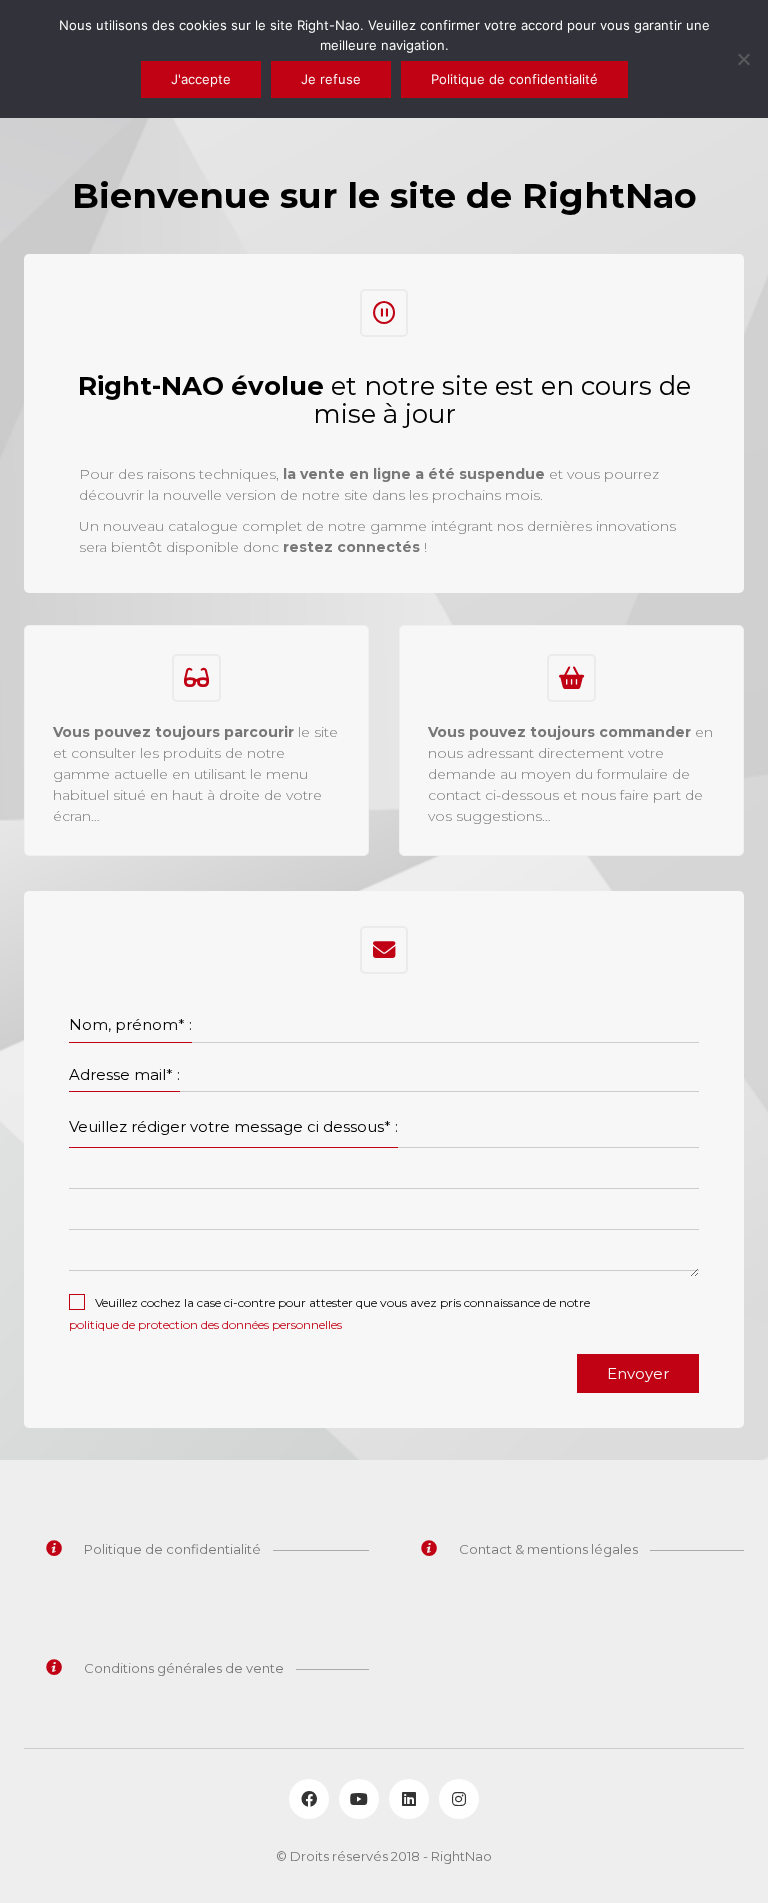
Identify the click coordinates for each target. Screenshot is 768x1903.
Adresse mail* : (124, 1074)
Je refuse (331, 79)
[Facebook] (309, 1799)
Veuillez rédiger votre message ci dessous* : (233, 1126)
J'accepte (201, 79)
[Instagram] (459, 1799)
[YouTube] (359, 1799)
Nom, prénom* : (130, 1024)
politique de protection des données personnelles (205, 1324)
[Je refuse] (743, 59)
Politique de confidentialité (514, 79)
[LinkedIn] (409, 1799)
